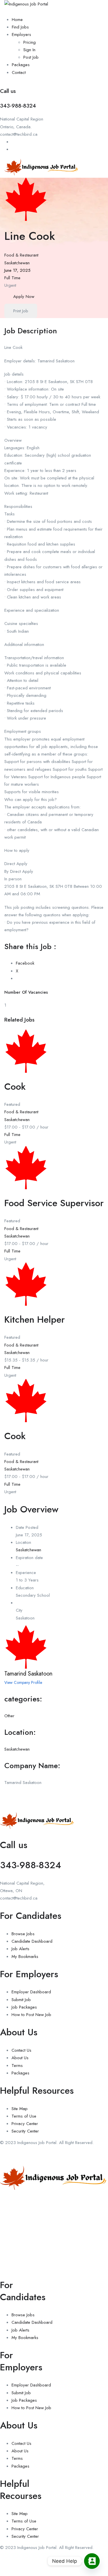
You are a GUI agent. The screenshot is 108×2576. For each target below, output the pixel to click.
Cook (15, 1087)
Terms (17, 2066)
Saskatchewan (17, 263)
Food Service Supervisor (54, 1203)
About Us (20, 2058)
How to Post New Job (31, 2015)
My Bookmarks (25, 1957)
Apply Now (24, 297)
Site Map (20, 2109)
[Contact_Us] (92, 2561)
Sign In (29, 50)
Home (17, 20)
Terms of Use (24, 2116)
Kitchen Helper (35, 1319)
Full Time (12, 278)
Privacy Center (25, 2124)
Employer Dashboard (31, 1992)
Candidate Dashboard (32, 1941)
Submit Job (21, 2000)
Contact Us (21, 2050)
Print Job (21, 311)
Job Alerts (20, 1949)
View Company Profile (23, 1682)
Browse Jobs (23, 1934)
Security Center (25, 2131)
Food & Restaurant (21, 255)
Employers (21, 35)
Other (9, 1716)
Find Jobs (20, 27)
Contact (19, 72)
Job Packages (24, 2007)
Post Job (31, 57)
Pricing (30, 42)
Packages (21, 65)
